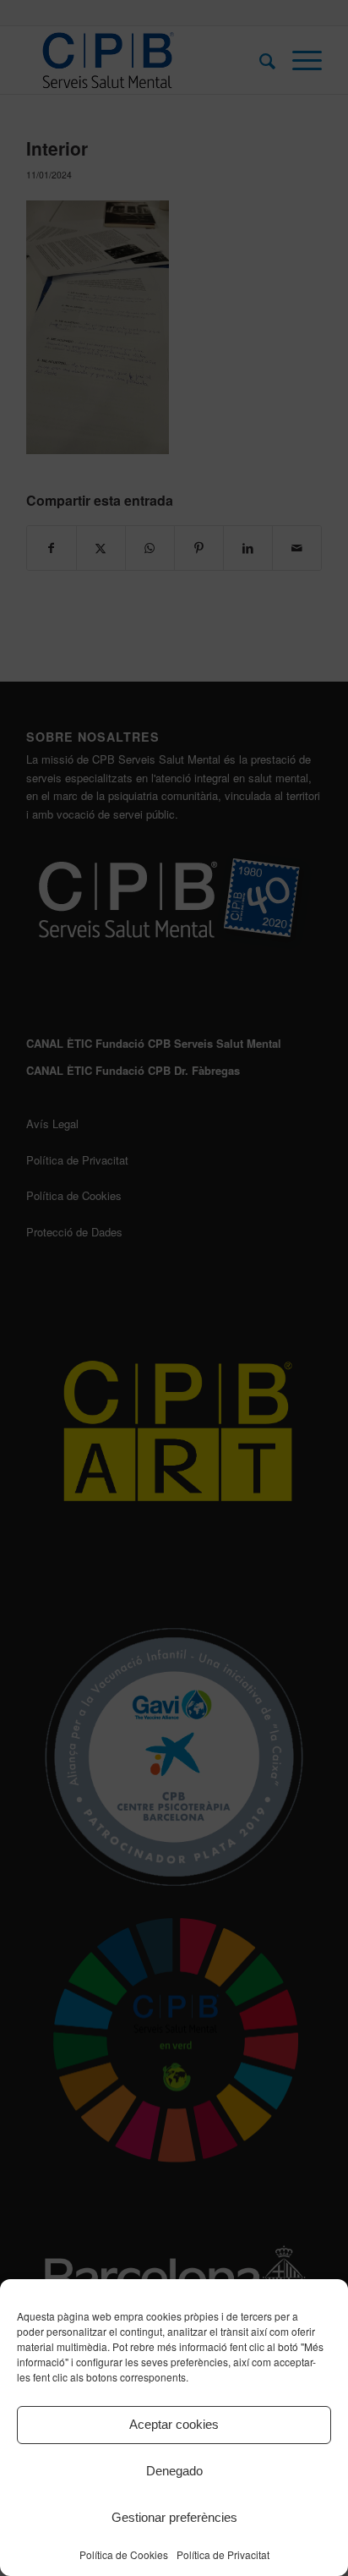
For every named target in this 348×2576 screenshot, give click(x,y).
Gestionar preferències (174, 2517)
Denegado (174, 2471)
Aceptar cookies (174, 2424)
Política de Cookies (124, 2554)
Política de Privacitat (223, 2554)
